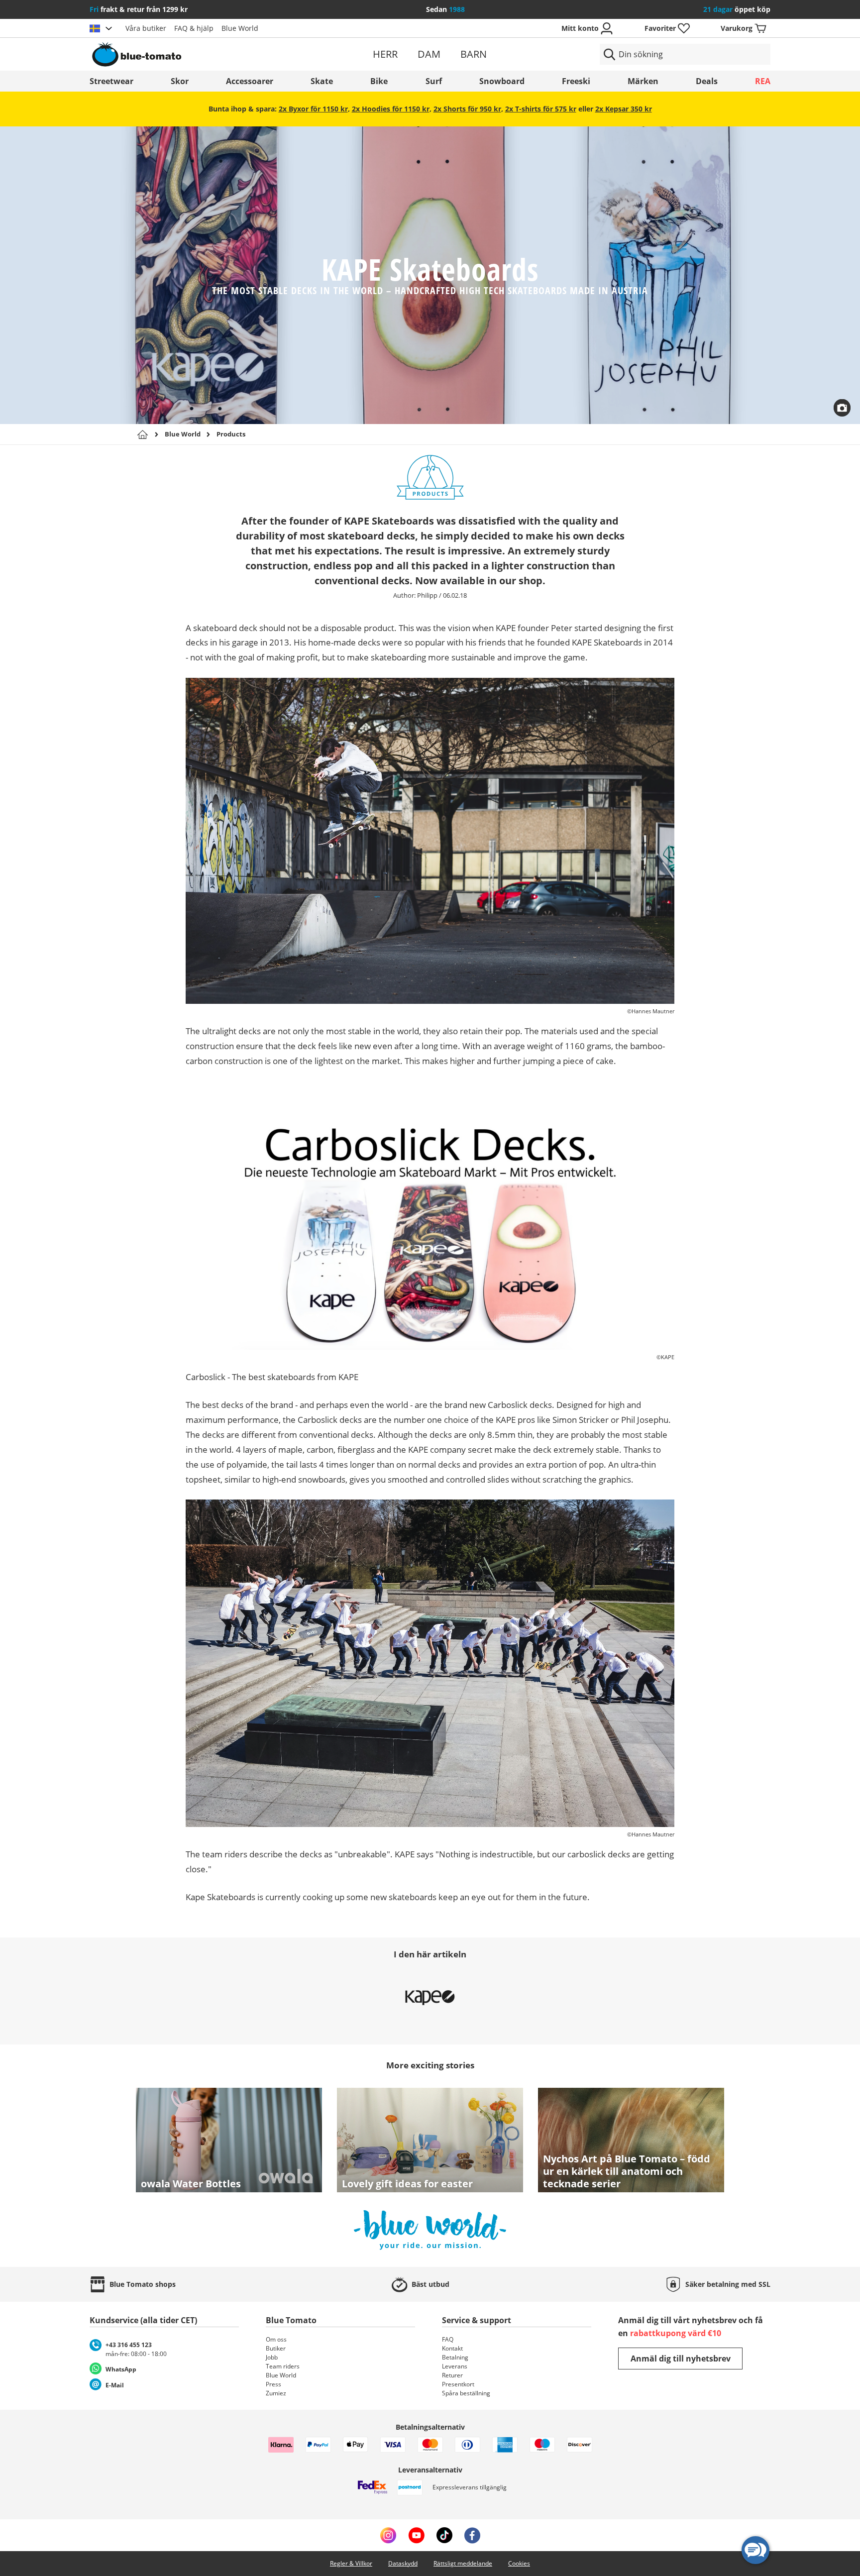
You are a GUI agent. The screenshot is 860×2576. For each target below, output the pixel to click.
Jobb (272, 2357)
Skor (180, 81)
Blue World (240, 28)
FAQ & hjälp (194, 28)
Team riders (283, 2366)
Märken (643, 81)
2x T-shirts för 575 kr (541, 109)
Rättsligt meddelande (463, 2563)
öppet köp (737, 9)
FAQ (448, 2339)
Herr (385, 54)
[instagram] (388, 2535)
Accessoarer (250, 81)
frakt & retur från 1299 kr (139, 9)
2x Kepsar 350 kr (624, 109)
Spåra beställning (466, 2393)
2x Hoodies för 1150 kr (391, 109)
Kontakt (452, 2348)
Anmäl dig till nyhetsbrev (681, 2359)
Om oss (276, 2339)
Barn (474, 54)
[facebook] (472, 2535)
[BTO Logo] (200, 54)
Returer (452, 2375)
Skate (322, 81)
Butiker (276, 2348)
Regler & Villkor (351, 2563)
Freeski (576, 81)
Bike (379, 81)
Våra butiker (146, 28)
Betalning (455, 2357)
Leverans (455, 2366)
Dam (429, 54)
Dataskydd (403, 2563)
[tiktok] (444, 2535)
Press (273, 2384)
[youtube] (416, 2535)
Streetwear (111, 81)
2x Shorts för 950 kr (467, 109)
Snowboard (502, 81)
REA (763, 81)
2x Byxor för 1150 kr (313, 109)
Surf (434, 81)
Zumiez (276, 2393)
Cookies (519, 2563)
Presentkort (458, 2384)
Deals (707, 81)
